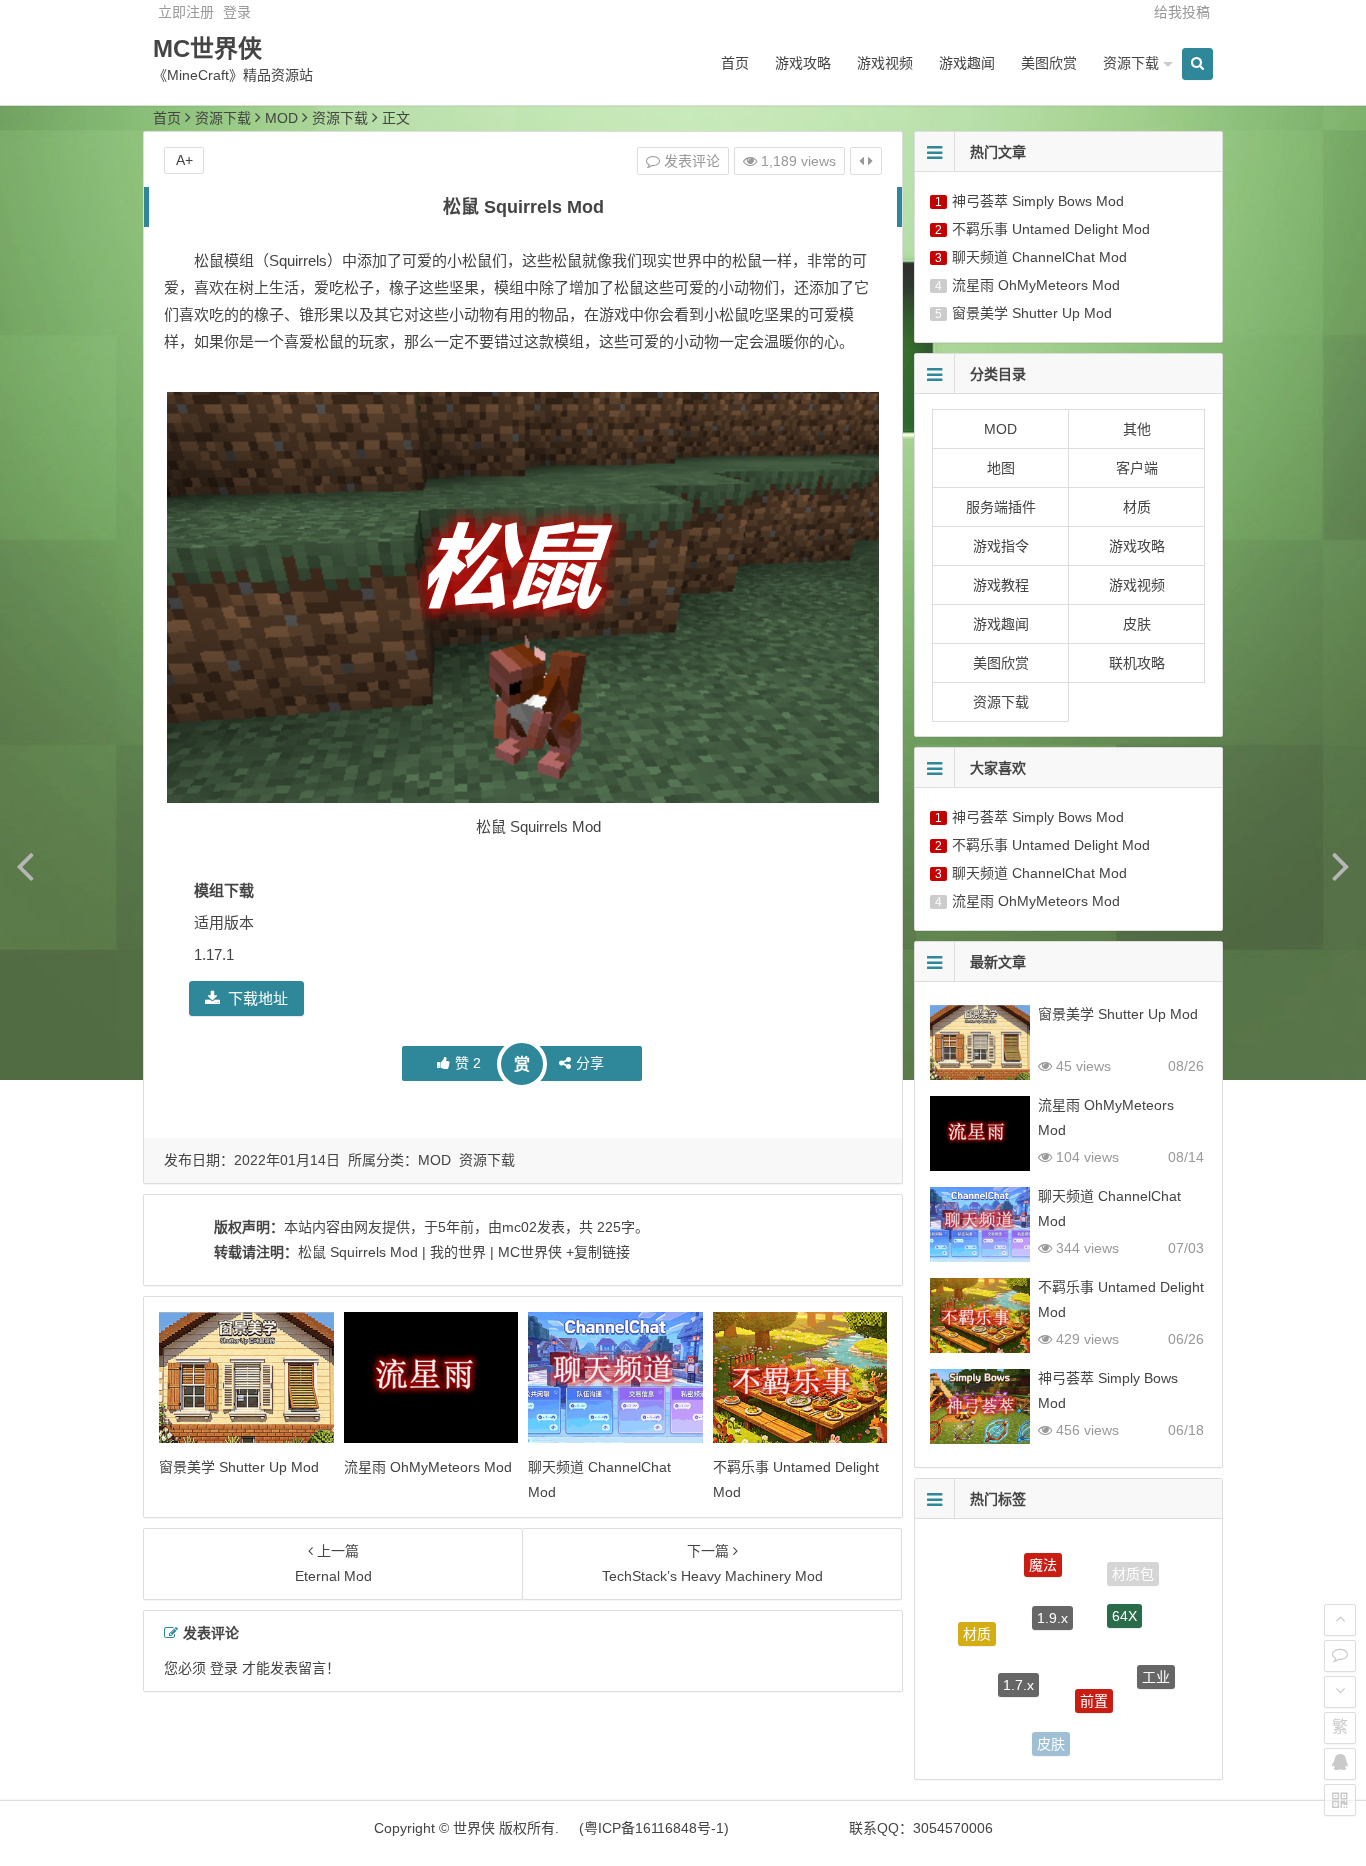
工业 (1156, 1662)
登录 (237, 12)
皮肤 (1137, 624)
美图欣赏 (1049, 63)
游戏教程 (1001, 585)
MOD (281, 118)
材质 (1137, 507)
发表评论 (690, 161)
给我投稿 (1182, 12)
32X (1122, 1729)
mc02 (519, 1227)
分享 (590, 1063)
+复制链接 (596, 1252)
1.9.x (1052, 1588)
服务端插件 (1001, 507)
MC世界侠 (207, 48)
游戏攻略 (803, 63)
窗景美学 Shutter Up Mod (239, 1467)
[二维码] (1340, 1800)
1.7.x (1018, 1656)
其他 (1137, 429)
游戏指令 (1001, 546)
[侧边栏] (866, 161)
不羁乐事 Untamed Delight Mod (1051, 229)
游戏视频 (885, 63)
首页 (735, 63)
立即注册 (186, 12)
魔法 (1043, 1554)
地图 (1001, 468)
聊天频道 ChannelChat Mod (1039, 257)
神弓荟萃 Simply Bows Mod (1038, 201)
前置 (1094, 1670)
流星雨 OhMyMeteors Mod (428, 1467)
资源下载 (1131, 63)
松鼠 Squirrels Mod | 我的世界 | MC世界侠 (430, 1252)
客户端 (1137, 468)
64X (1124, 1592)
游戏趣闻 (967, 63)
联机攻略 (1137, 663)
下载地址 (258, 998)
